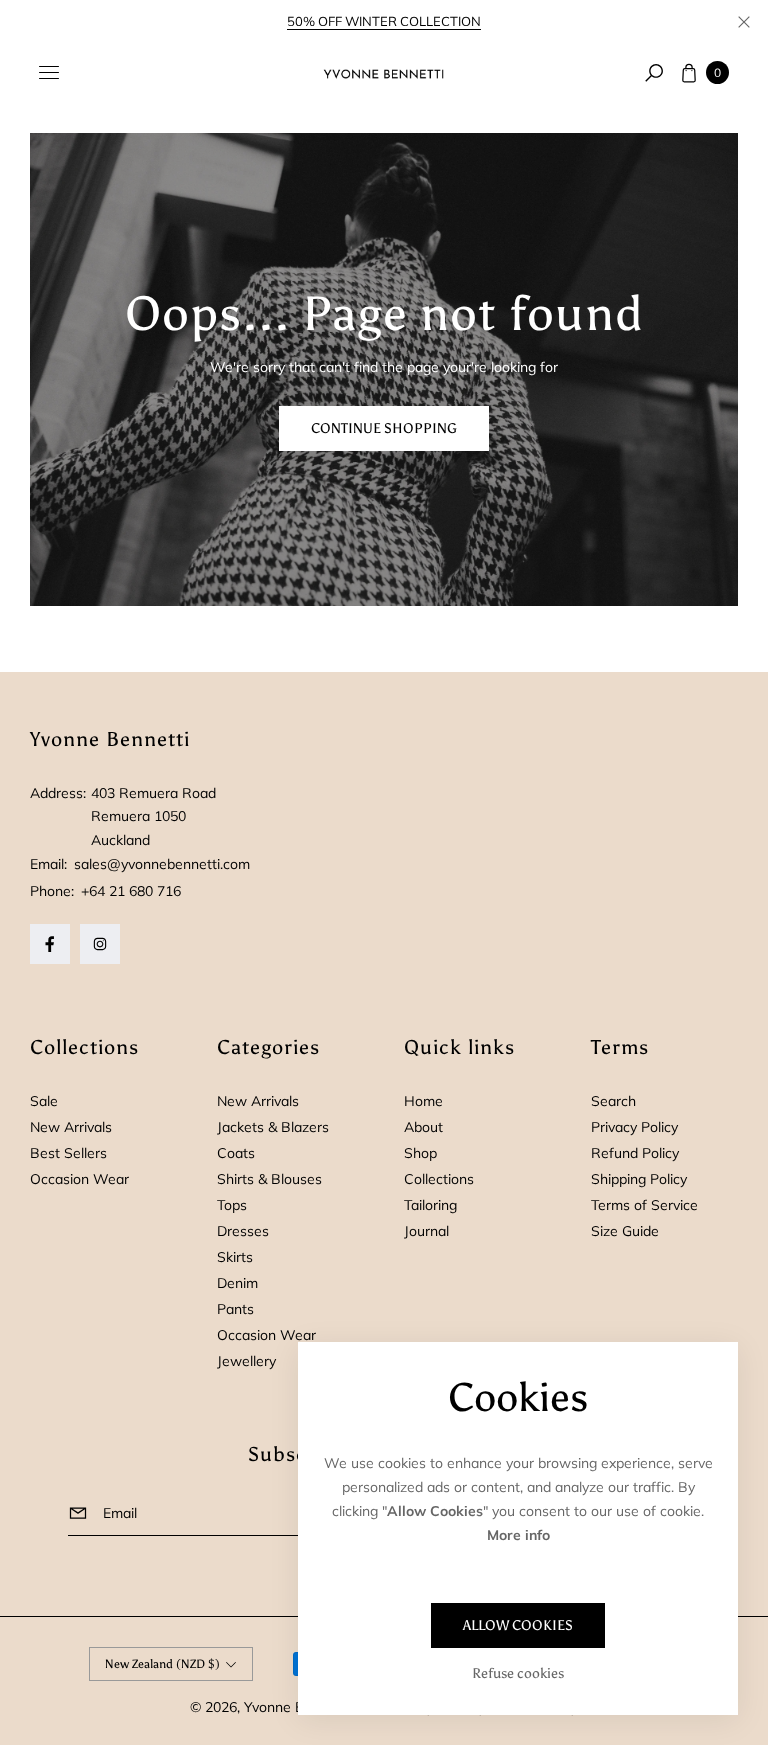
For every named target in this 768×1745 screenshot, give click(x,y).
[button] (654, 73)
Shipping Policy (639, 1179)
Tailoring (430, 1205)
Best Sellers (68, 1153)
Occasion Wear (79, 1179)
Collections (439, 1179)
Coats (236, 1153)
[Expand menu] (49, 73)
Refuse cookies (518, 1673)
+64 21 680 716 (131, 891)
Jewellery (246, 1361)
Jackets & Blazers (273, 1127)
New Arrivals (71, 1127)
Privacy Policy (634, 1127)
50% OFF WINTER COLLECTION (384, 21)
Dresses (243, 1231)
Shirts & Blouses (269, 1179)
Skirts (235, 1257)
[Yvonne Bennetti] (384, 73)
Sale (44, 1101)
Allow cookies (518, 1625)
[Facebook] (50, 944)
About (423, 1127)
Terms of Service (644, 1205)
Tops (232, 1205)
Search (613, 1101)
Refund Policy (635, 1153)
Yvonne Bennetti (297, 1707)
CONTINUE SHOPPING (384, 428)
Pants (235, 1309)
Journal (426, 1231)
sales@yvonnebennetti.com (160, 864)
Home (423, 1101)
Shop (420, 1153)
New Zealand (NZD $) (162, 1664)
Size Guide (625, 1231)
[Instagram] (100, 944)
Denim (237, 1283)
